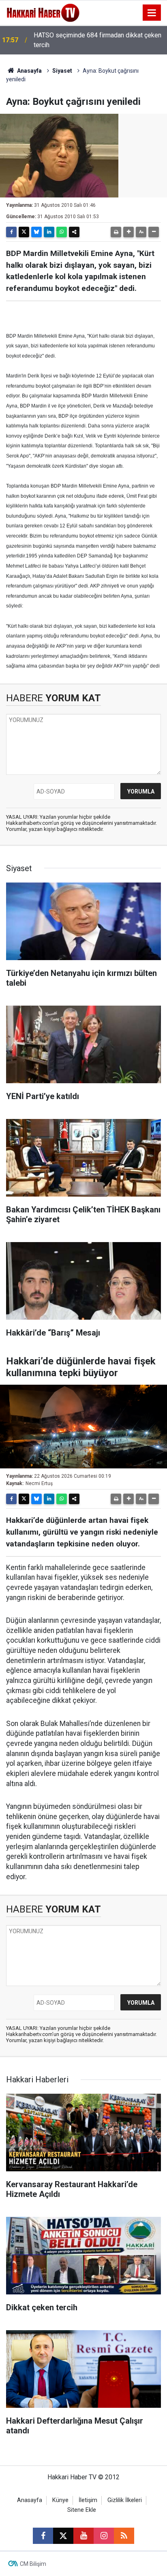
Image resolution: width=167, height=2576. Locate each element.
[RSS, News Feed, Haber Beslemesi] (124, 2536)
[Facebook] (11, 232)
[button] (128, 232)
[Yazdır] (116, 232)
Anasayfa (29, 71)
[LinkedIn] (49, 232)
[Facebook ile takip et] (43, 2536)
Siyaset (62, 71)
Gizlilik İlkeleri (125, 2500)
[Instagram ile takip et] (104, 2536)
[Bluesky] (36, 232)
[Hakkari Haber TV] (43, 12)
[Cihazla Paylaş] (74, 232)
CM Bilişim (33, 2564)
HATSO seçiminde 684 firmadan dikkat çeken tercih (97, 40)
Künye (60, 2500)
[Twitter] (24, 232)
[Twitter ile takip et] (63, 2536)
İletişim (88, 2500)
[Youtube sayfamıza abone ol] (83, 2536)
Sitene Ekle (82, 2510)
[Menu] (152, 13)
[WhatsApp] (62, 232)
